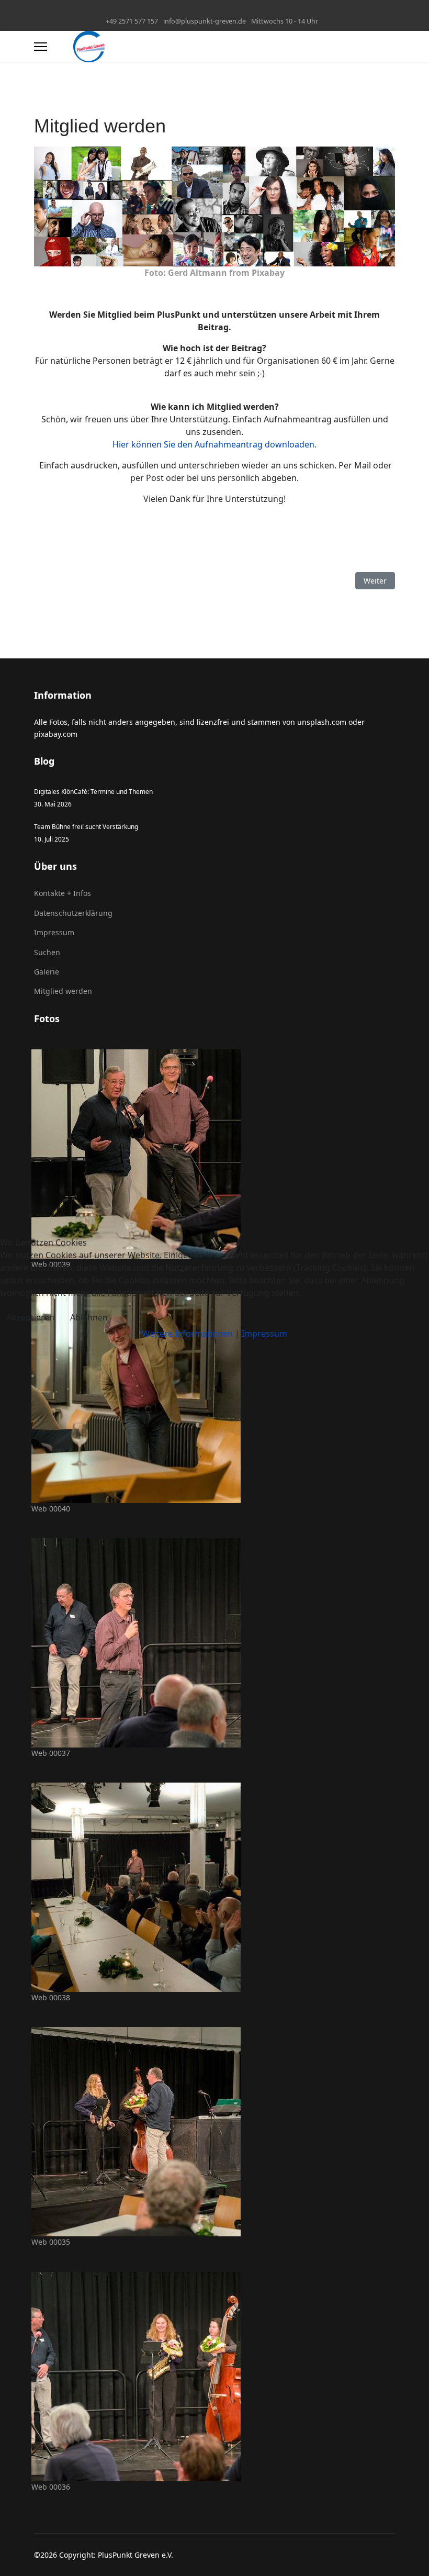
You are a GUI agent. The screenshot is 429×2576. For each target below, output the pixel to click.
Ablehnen (89, 1317)
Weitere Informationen (187, 1334)
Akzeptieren (31, 1317)
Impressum (264, 1334)
